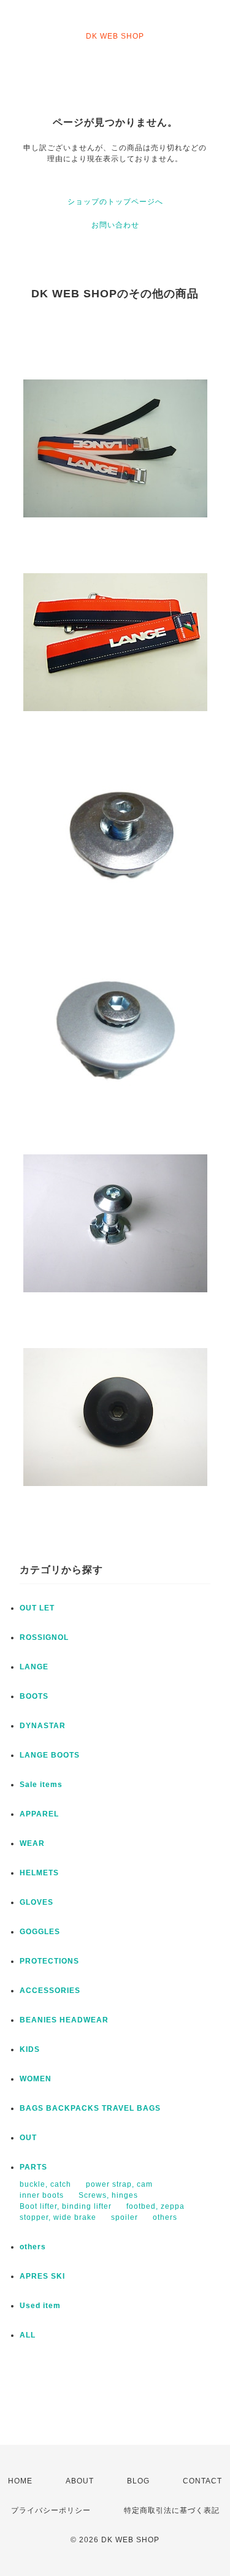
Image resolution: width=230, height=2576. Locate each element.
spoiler (125, 2217)
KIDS (30, 2049)
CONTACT (202, 2481)
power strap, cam (119, 2184)
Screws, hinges (108, 2195)
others (165, 2217)
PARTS (33, 2167)
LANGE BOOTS (50, 1755)
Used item (40, 2306)
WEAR (32, 1843)
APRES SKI (42, 2276)
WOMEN (36, 2079)
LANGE (34, 1667)
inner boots (42, 2195)
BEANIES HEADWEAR (64, 2020)
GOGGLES (40, 1932)
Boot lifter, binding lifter (66, 2206)
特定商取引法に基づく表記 (172, 2510)
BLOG (138, 2481)
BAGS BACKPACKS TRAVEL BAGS (90, 2108)
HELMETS (39, 1873)
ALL (28, 2335)
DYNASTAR (43, 1726)
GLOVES (36, 1902)
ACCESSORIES (50, 1991)
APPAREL (39, 1814)
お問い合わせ (115, 225)
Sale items (41, 1785)
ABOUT (80, 2481)
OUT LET (37, 1608)
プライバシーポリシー (51, 2510)
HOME (20, 2481)
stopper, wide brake (58, 2217)
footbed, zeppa (155, 2206)
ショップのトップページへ (115, 202)
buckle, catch (45, 2184)
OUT (28, 2138)
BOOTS (34, 1696)
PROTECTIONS (49, 1961)
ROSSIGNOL (44, 1637)
